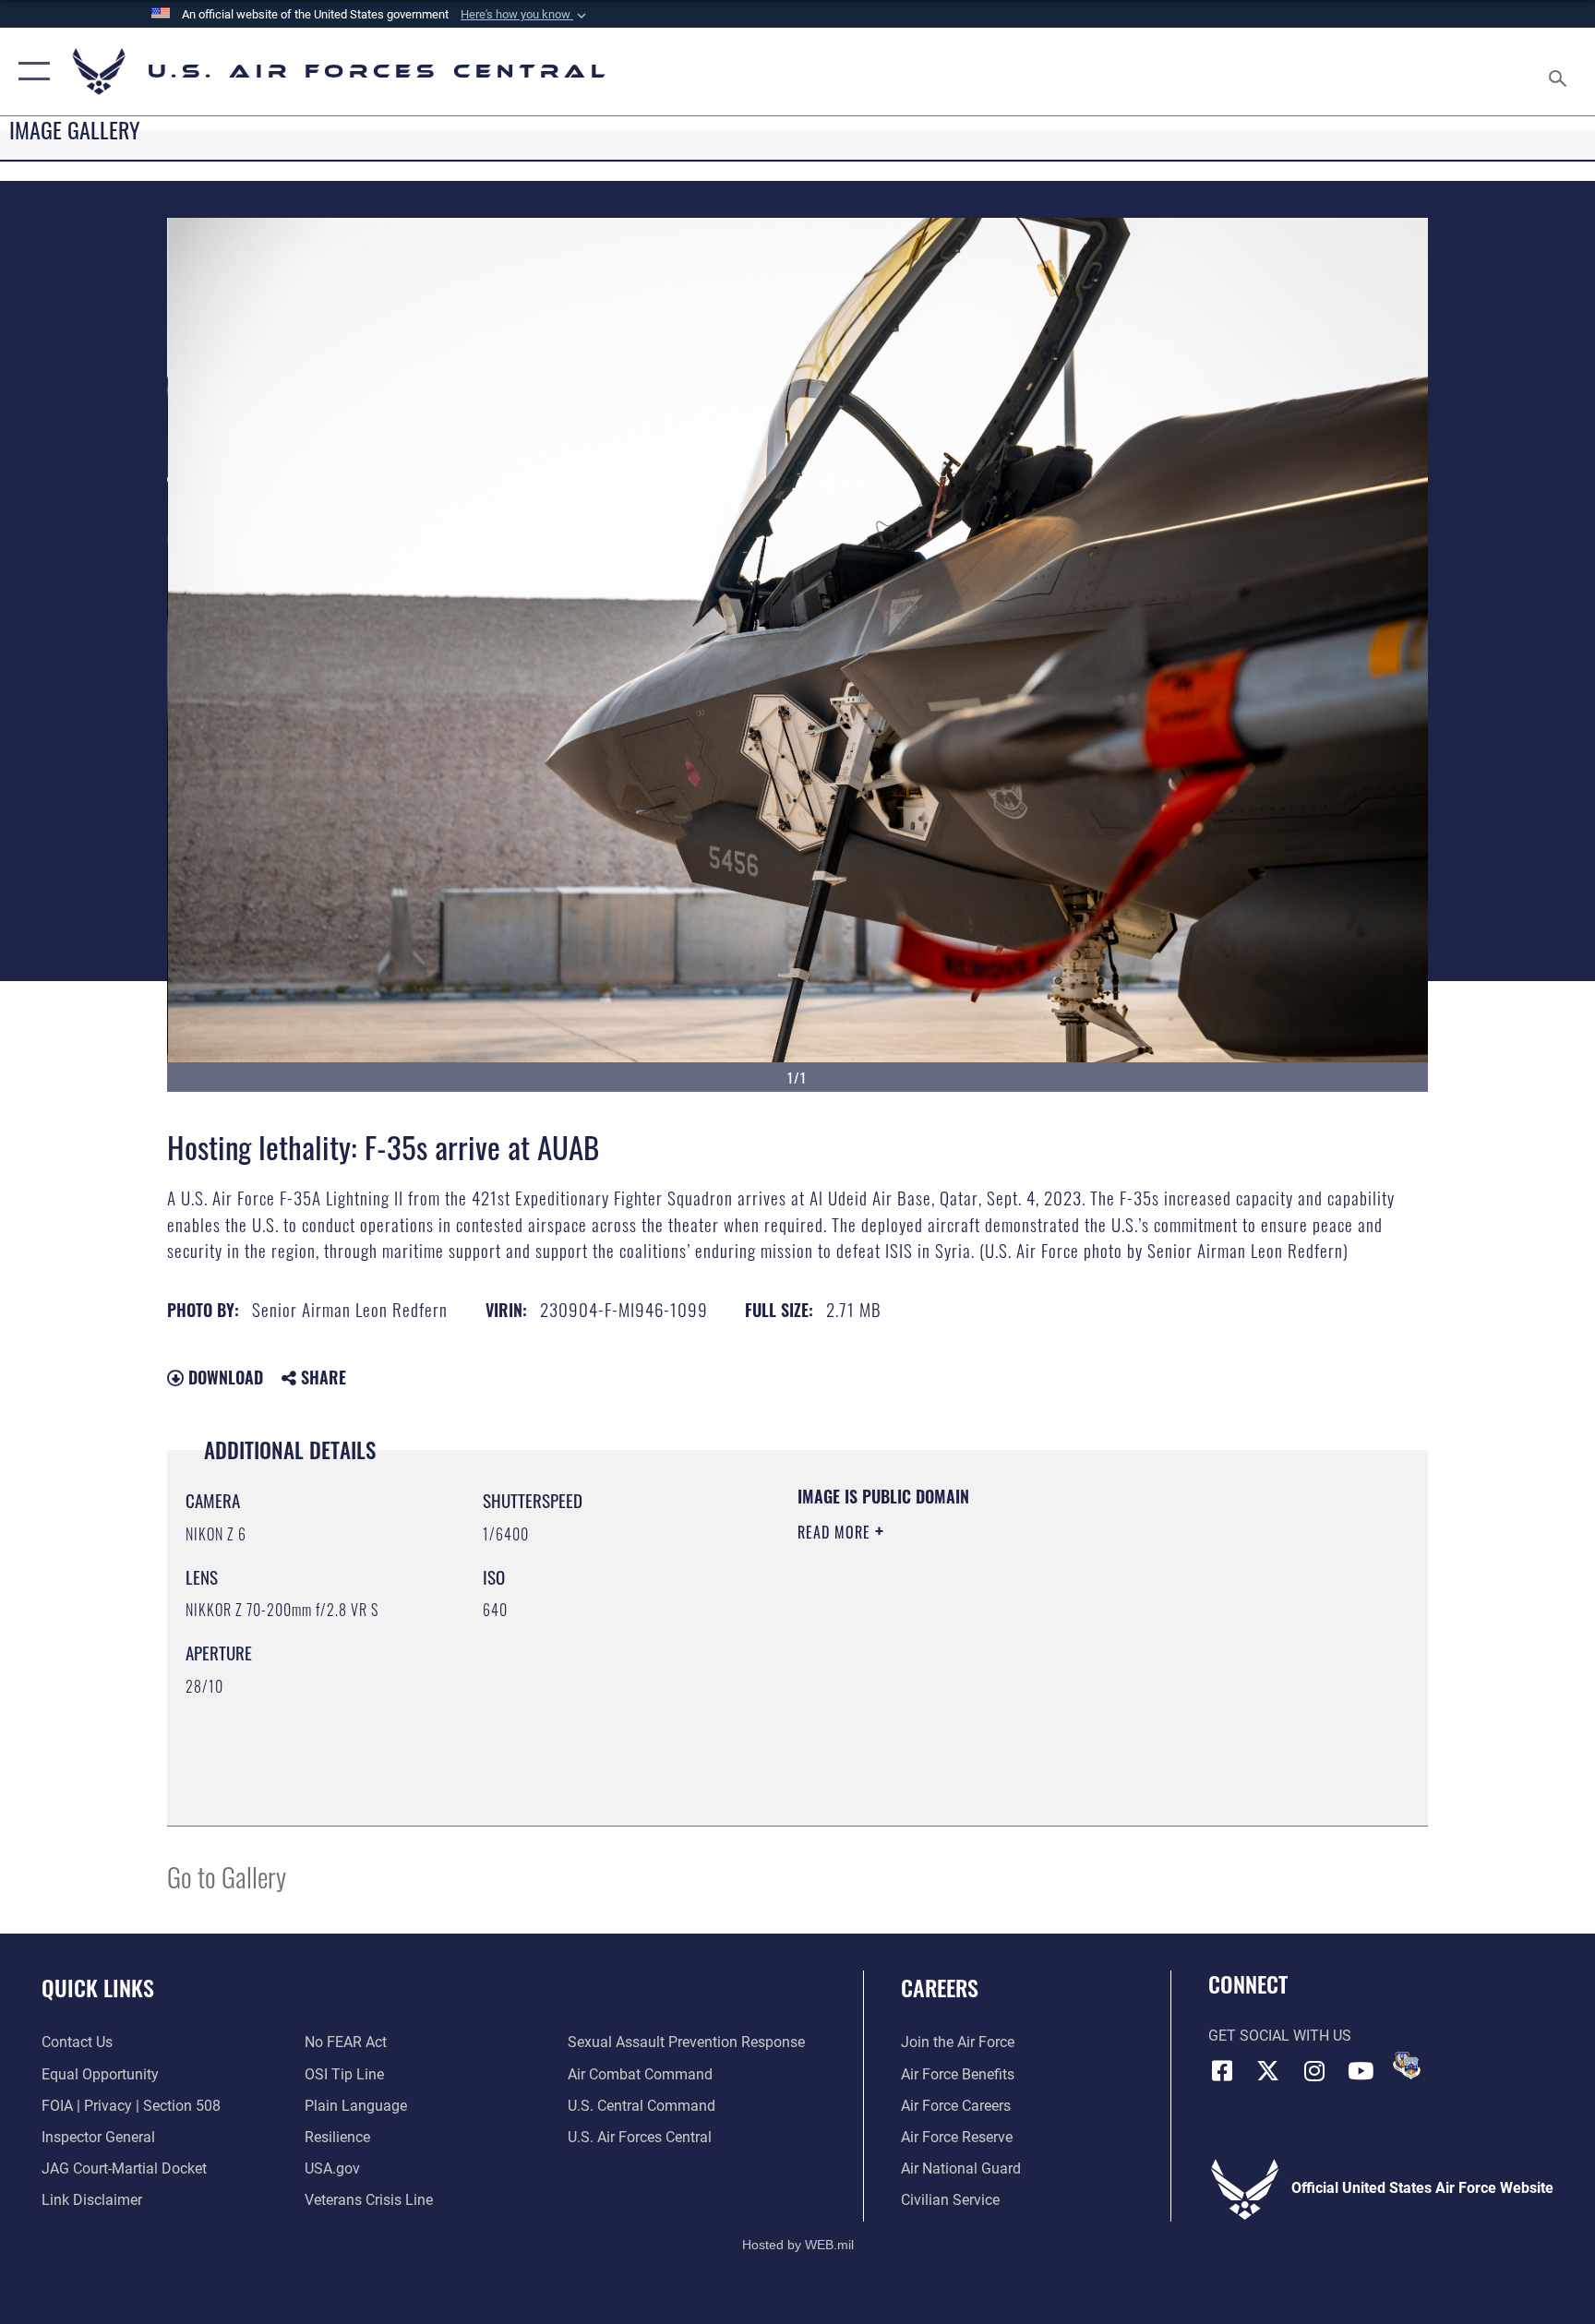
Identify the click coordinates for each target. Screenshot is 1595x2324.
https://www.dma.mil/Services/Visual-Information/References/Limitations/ (1014, 1649)
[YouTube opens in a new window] (1361, 2071)
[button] (525, 15)
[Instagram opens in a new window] (1314, 2071)
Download (223, 1377)
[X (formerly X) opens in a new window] (1268, 2071)
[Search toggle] (1560, 72)
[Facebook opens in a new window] (1222, 2071)
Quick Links (98, 1987)
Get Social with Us (1280, 2036)
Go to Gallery (227, 1876)
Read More (836, 1532)
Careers (940, 1987)
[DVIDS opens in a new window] (1407, 2066)
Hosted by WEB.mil (798, 2245)
